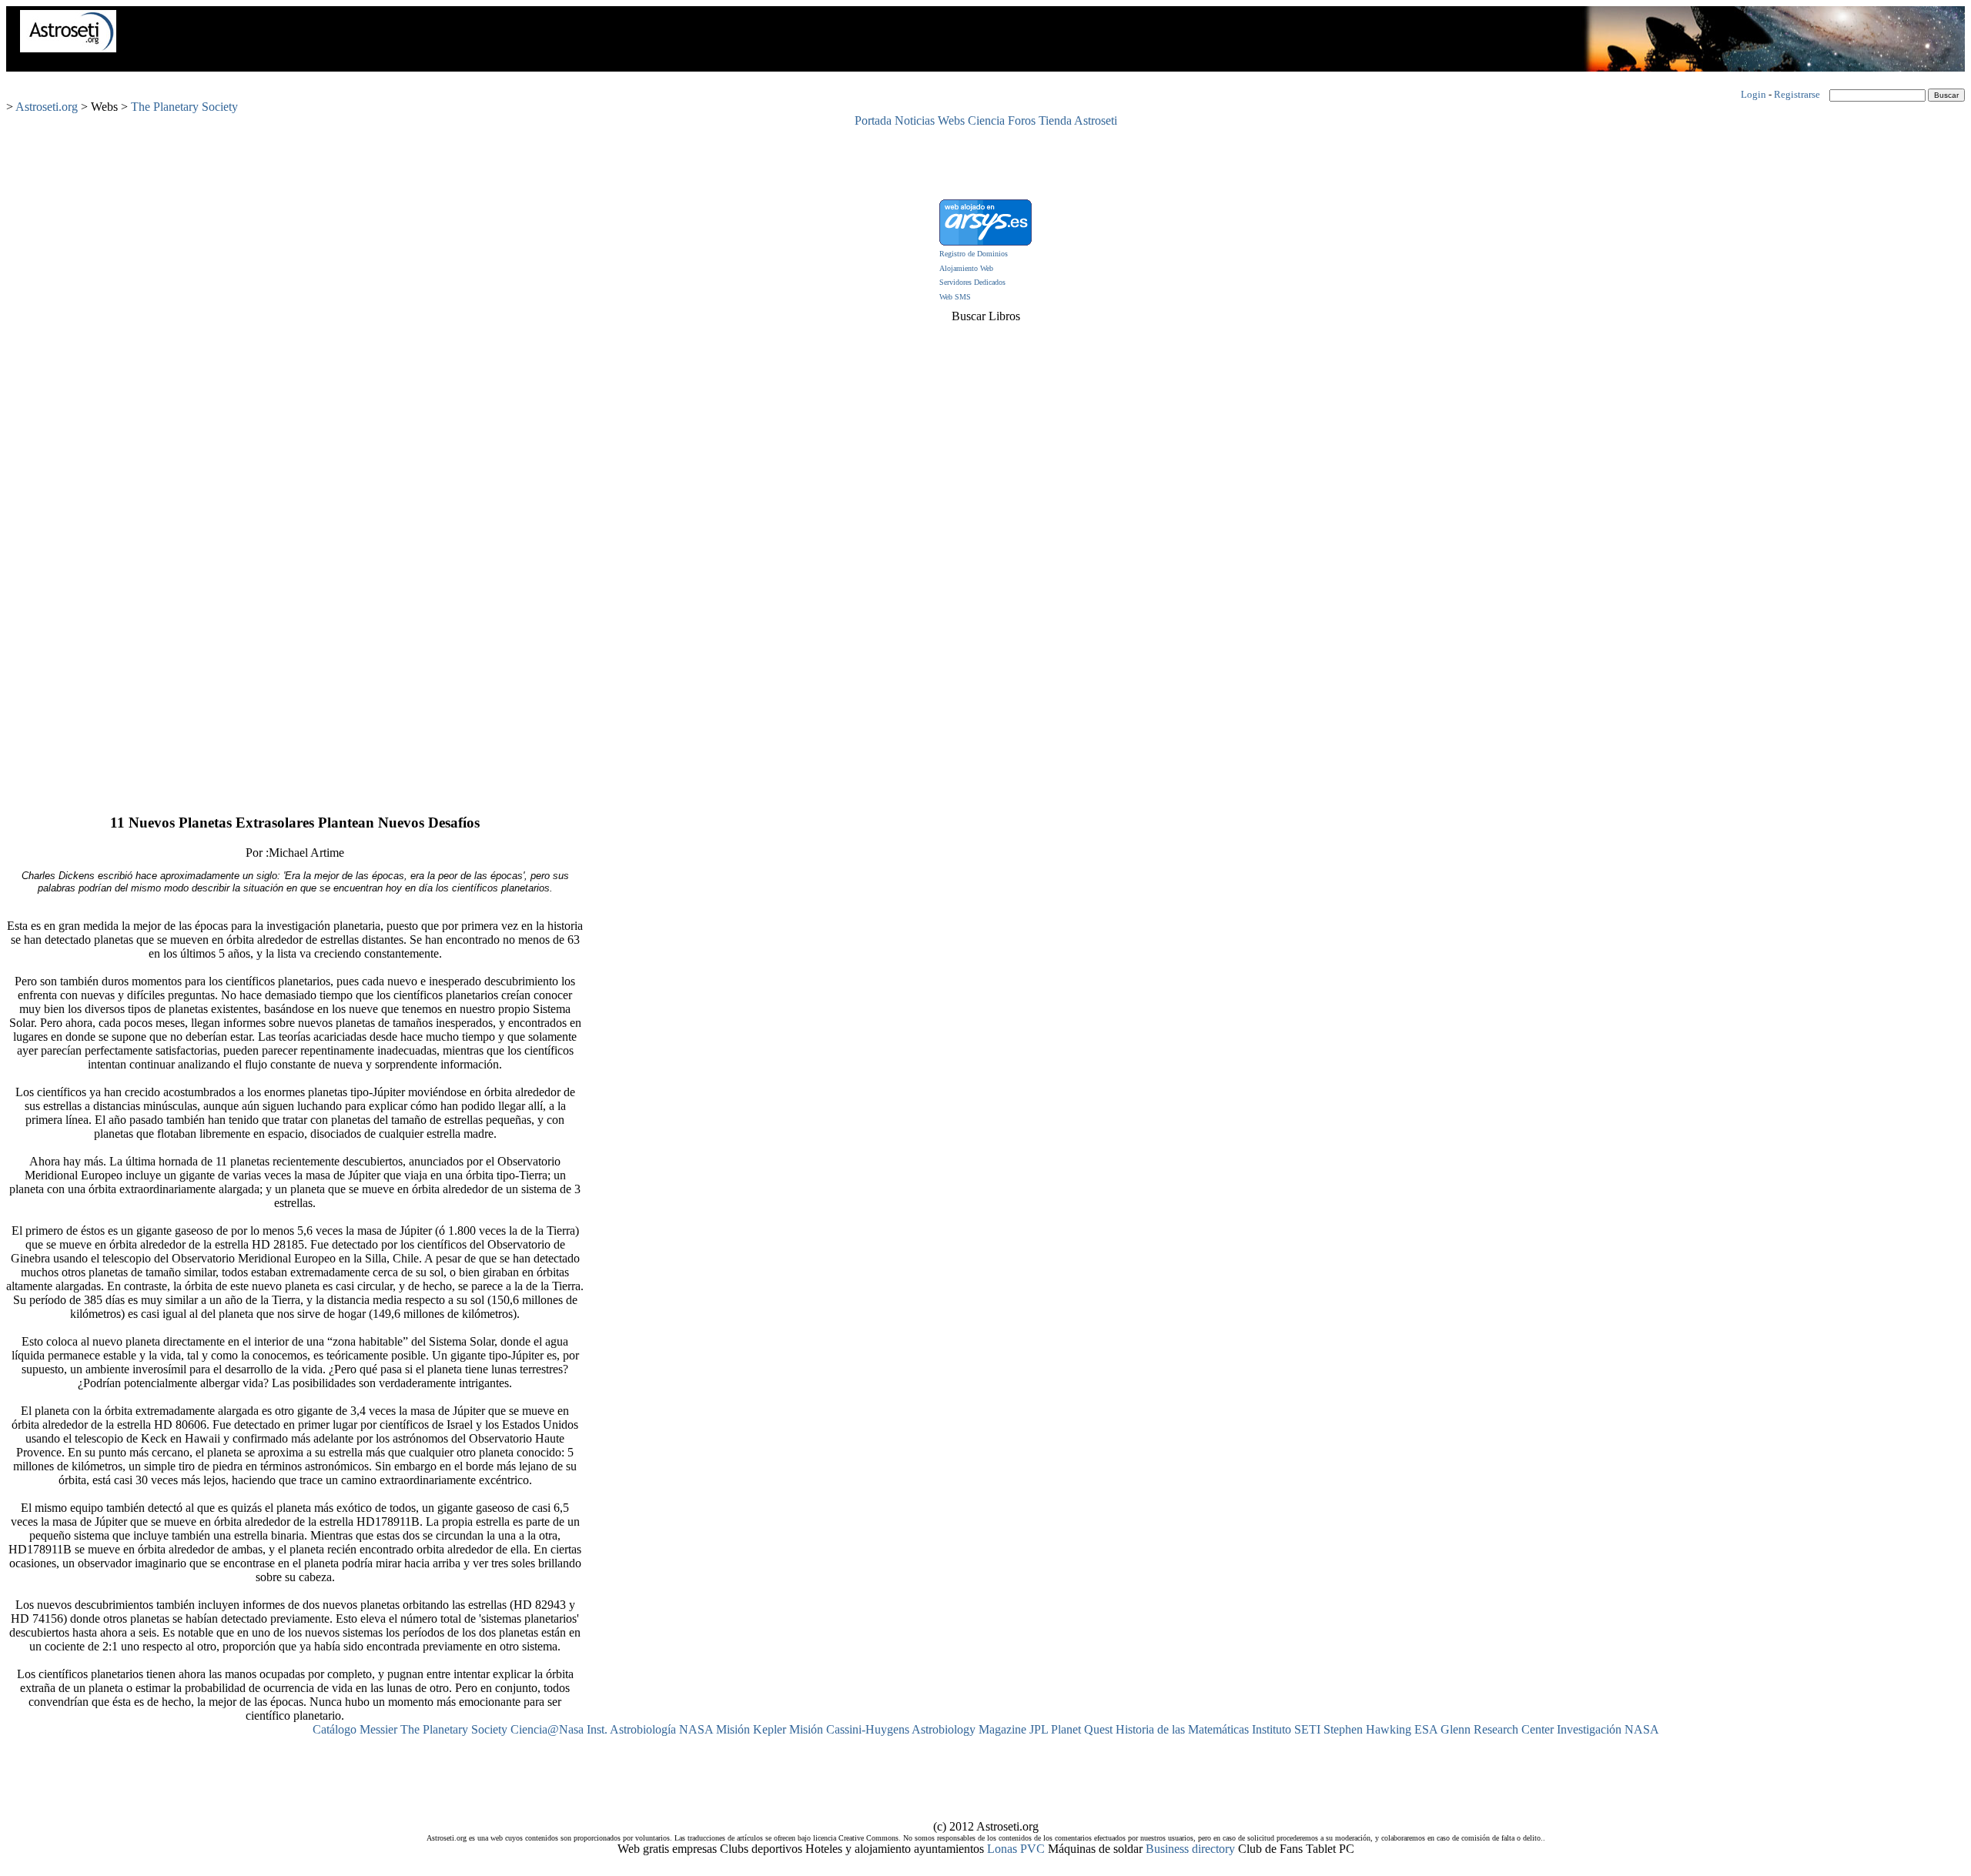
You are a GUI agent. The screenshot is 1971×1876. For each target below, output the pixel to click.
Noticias (915, 120)
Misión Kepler (751, 1729)
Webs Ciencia (971, 120)
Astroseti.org (47, 107)
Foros (1022, 120)
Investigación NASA (1608, 1729)
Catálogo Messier (355, 1729)
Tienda (1055, 120)
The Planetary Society (184, 107)
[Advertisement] (985, 162)
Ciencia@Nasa (547, 1729)
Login (1753, 94)
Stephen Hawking (1367, 1729)
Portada (873, 120)
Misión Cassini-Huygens (849, 1729)
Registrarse (1797, 94)
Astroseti (1096, 120)
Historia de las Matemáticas (1182, 1729)
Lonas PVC (1016, 1849)
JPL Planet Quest (1071, 1729)
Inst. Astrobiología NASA (650, 1729)
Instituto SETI (1286, 1729)
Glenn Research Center (1497, 1729)
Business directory (1190, 1849)
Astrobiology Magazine (969, 1729)
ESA (1426, 1729)
